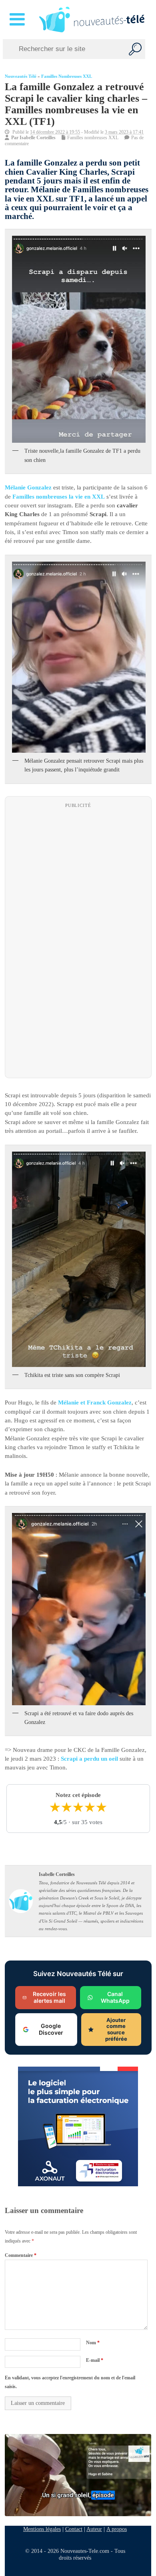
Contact (74, 2529)
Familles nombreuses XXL (67, 76)
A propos (117, 2529)
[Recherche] (135, 49)
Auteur (94, 2529)
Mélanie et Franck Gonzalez (95, 1403)
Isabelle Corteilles (38, 138)
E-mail (94, 2360)
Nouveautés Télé (21, 76)
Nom (92, 2343)
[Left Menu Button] (19, 20)
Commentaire (21, 2255)
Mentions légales (42, 2529)
